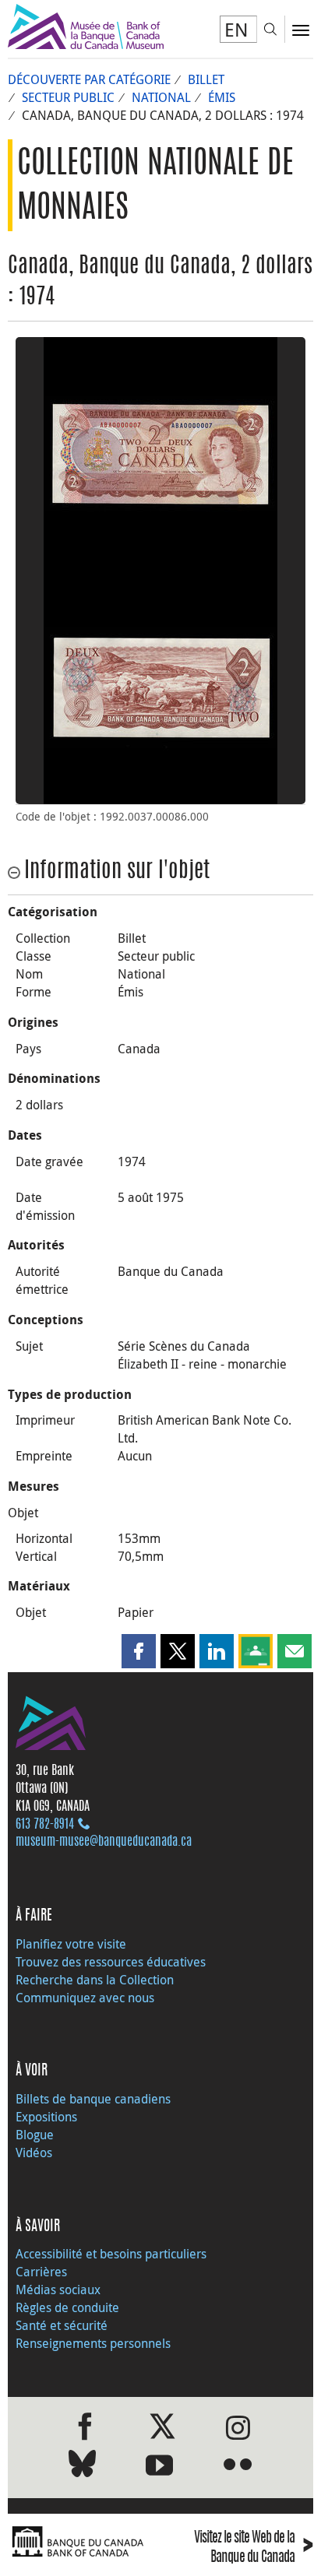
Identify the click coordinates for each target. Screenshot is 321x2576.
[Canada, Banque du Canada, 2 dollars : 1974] (160, 454)
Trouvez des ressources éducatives (111, 1962)
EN (236, 30)
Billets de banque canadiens (93, 2099)
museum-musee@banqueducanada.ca (104, 1842)
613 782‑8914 (45, 1825)
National (161, 97)
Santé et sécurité (62, 2325)
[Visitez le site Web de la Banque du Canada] (80, 2542)
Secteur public (68, 97)
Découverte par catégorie (89, 79)
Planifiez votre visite (71, 1944)
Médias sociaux (58, 2290)
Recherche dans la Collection (95, 1980)
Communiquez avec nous (85, 1998)
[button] (139, 1651)
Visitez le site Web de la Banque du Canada (254, 2548)
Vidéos (34, 2153)
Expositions (46, 2117)
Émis (222, 97)
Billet (206, 79)
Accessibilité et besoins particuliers (111, 2254)
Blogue (35, 2135)
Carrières (41, 2272)
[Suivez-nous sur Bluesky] (82, 2467)
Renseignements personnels (93, 2343)
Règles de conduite (67, 2307)
